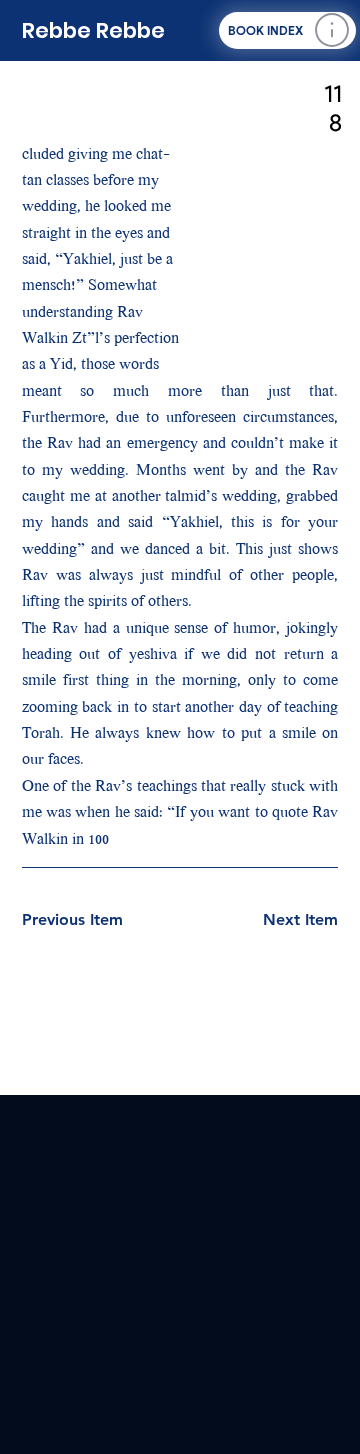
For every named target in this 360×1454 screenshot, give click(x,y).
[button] (287, 30)
